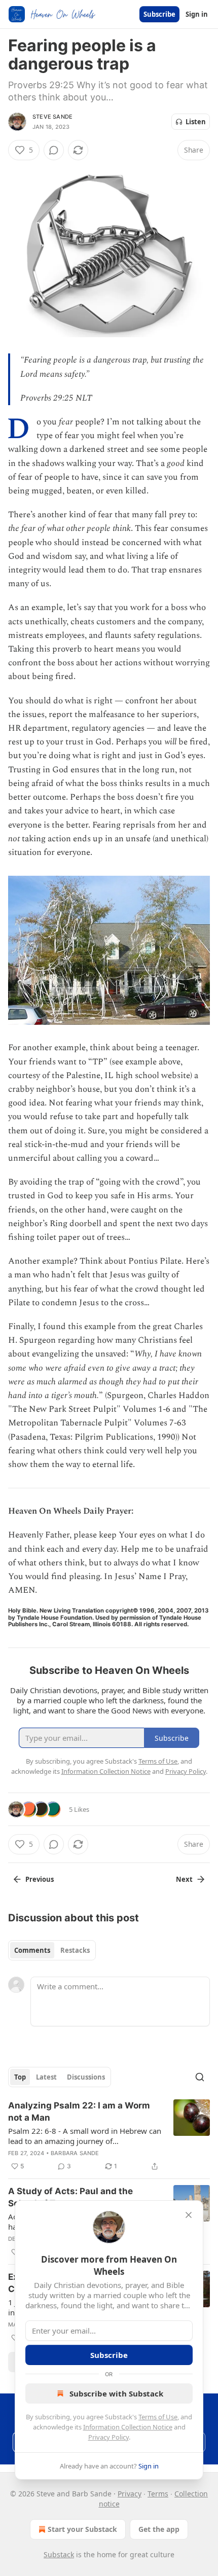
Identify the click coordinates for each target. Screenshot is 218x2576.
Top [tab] (20, 2077)
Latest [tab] (46, 2077)
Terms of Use (158, 2417)
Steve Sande (52, 117)
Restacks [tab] (75, 1950)
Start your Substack (82, 2529)
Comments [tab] (32, 1950)
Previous (40, 1879)
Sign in (197, 14)
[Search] (200, 2077)
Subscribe (159, 14)
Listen (196, 122)
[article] (109, 2136)
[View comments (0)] (54, 150)
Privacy (130, 2494)
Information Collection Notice (128, 2427)
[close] (189, 2215)
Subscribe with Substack (116, 2393)
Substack (59, 2554)
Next (184, 1879)
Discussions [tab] (86, 2077)
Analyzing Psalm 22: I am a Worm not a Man (79, 2112)
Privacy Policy (108, 2437)
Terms (158, 2494)
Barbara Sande (75, 2153)
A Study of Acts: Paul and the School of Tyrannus (70, 2197)
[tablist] (52, 1950)
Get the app (159, 2529)
